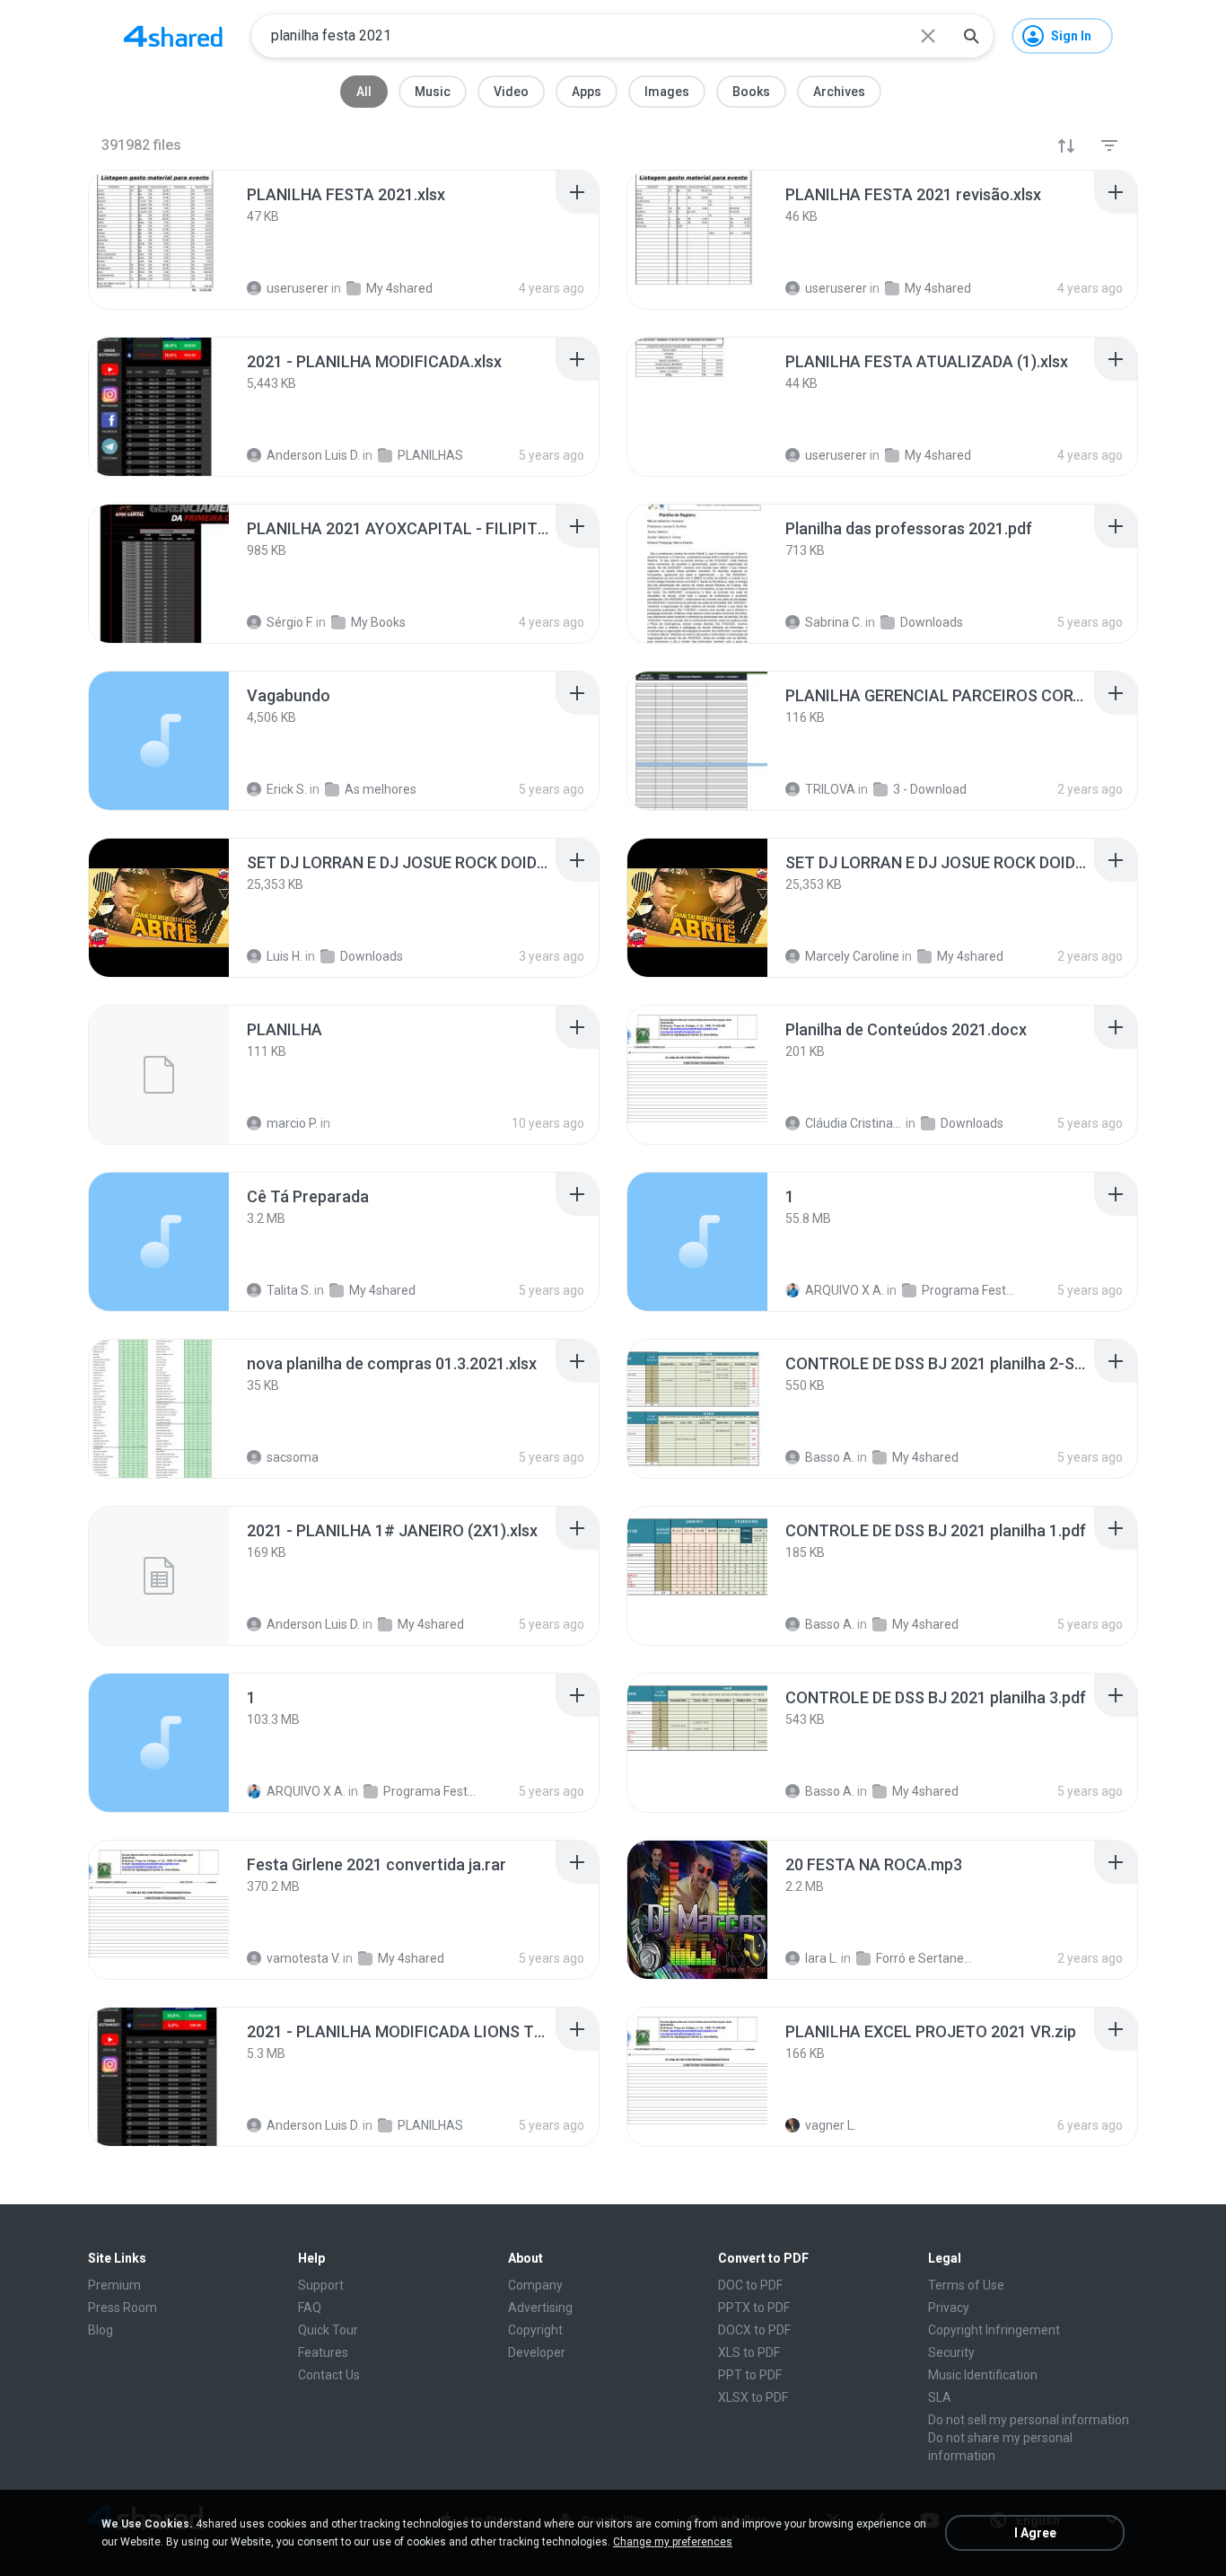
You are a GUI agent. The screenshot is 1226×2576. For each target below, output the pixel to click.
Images (667, 92)
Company (535, 2285)
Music (433, 92)
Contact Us (329, 2375)
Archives (839, 92)
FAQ (310, 2308)
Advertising (540, 2308)
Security (951, 2352)
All (364, 92)
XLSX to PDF (753, 2397)
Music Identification (983, 2375)
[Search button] (971, 36)
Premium (114, 2285)
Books (751, 92)
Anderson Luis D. (313, 1624)
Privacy (949, 2308)
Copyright (535, 2330)
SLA (940, 2397)
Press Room (123, 2308)
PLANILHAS (430, 2125)
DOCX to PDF (754, 2330)
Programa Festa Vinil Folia (971, 1290)
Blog (101, 2330)
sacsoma (293, 1457)
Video (511, 92)
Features (323, 2352)
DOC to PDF (750, 2285)
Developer (537, 2352)
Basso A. (830, 1457)
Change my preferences (673, 2542)
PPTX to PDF (754, 2308)
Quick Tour (328, 2330)
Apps (587, 92)
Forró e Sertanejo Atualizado (925, 1958)
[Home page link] (173, 36)
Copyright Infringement (994, 2330)
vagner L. (831, 2125)
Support (321, 2285)
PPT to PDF (750, 2375)
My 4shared (382, 1290)
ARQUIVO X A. (845, 1290)
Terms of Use (966, 2285)
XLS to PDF (749, 2352)
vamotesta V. (303, 1958)
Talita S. (289, 1290)
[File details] (159, 240)
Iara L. (822, 1958)
